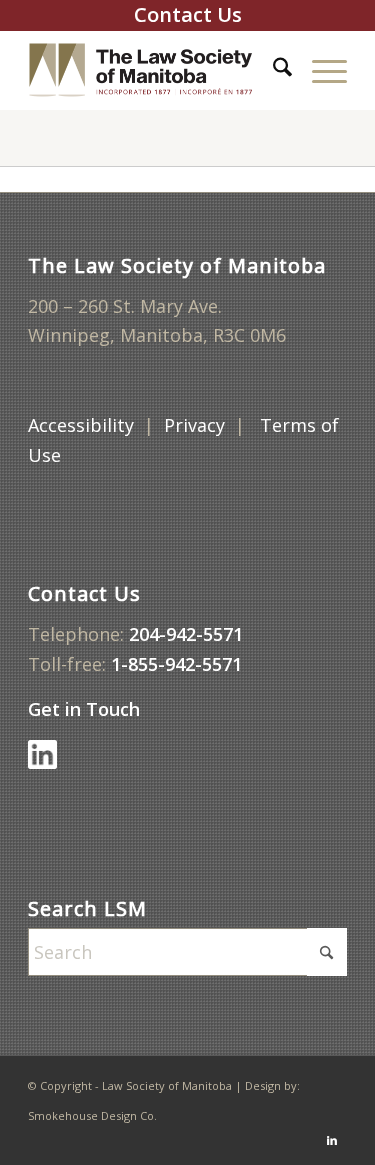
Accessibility (81, 425)
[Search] (272, 70)
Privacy (194, 425)
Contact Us (188, 14)
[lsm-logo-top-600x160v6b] (155, 70)
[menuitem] (272, 70)
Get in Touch (86, 709)
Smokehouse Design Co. (92, 1115)
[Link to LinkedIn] (332, 1140)
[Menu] (319, 70)
